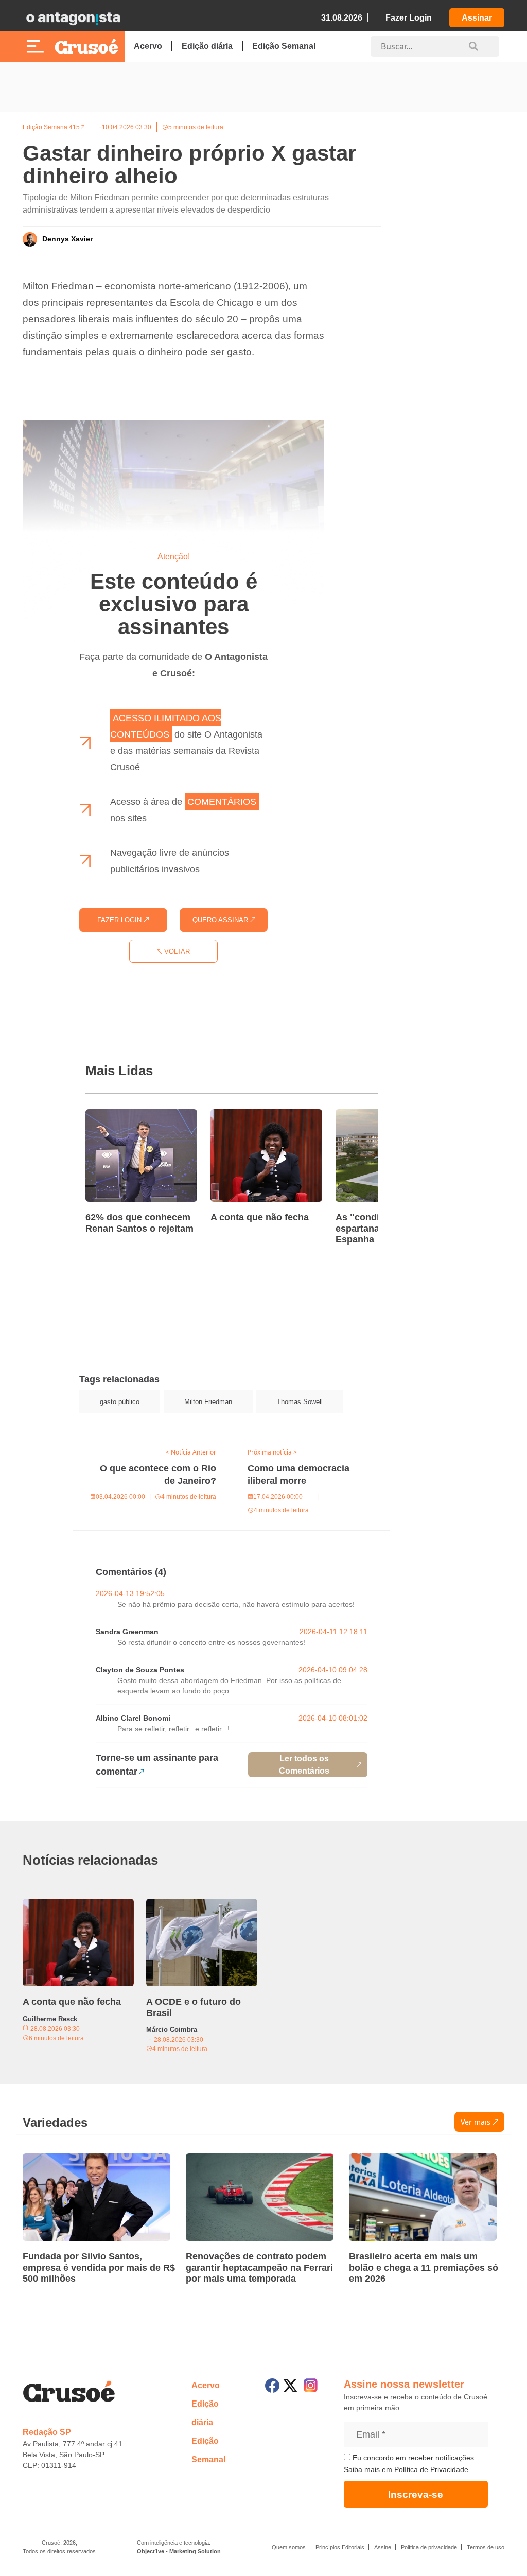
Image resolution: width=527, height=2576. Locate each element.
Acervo (148, 46)
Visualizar (92, 1439)
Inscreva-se (416, 2494)
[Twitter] (290, 2386)
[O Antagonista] (73, 18)
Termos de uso (486, 2547)
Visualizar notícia (118, 1115)
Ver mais (476, 2122)
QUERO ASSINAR (221, 920)
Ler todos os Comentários (304, 1765)
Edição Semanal (284, 46)
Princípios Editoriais (340, 2547)
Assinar (477, 18)
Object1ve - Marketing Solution (179, 2551)
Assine (383, 2547)
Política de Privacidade (431, 2469)
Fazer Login (409, 18)
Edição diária (207, 46)
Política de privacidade (429, 2547)
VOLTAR (176, 951)
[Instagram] (311, 2385)
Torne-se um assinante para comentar (157, 1765)
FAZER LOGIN (120, 920)
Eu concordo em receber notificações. (413, 2458)
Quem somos (289, 2547)
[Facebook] (272, 2386)
